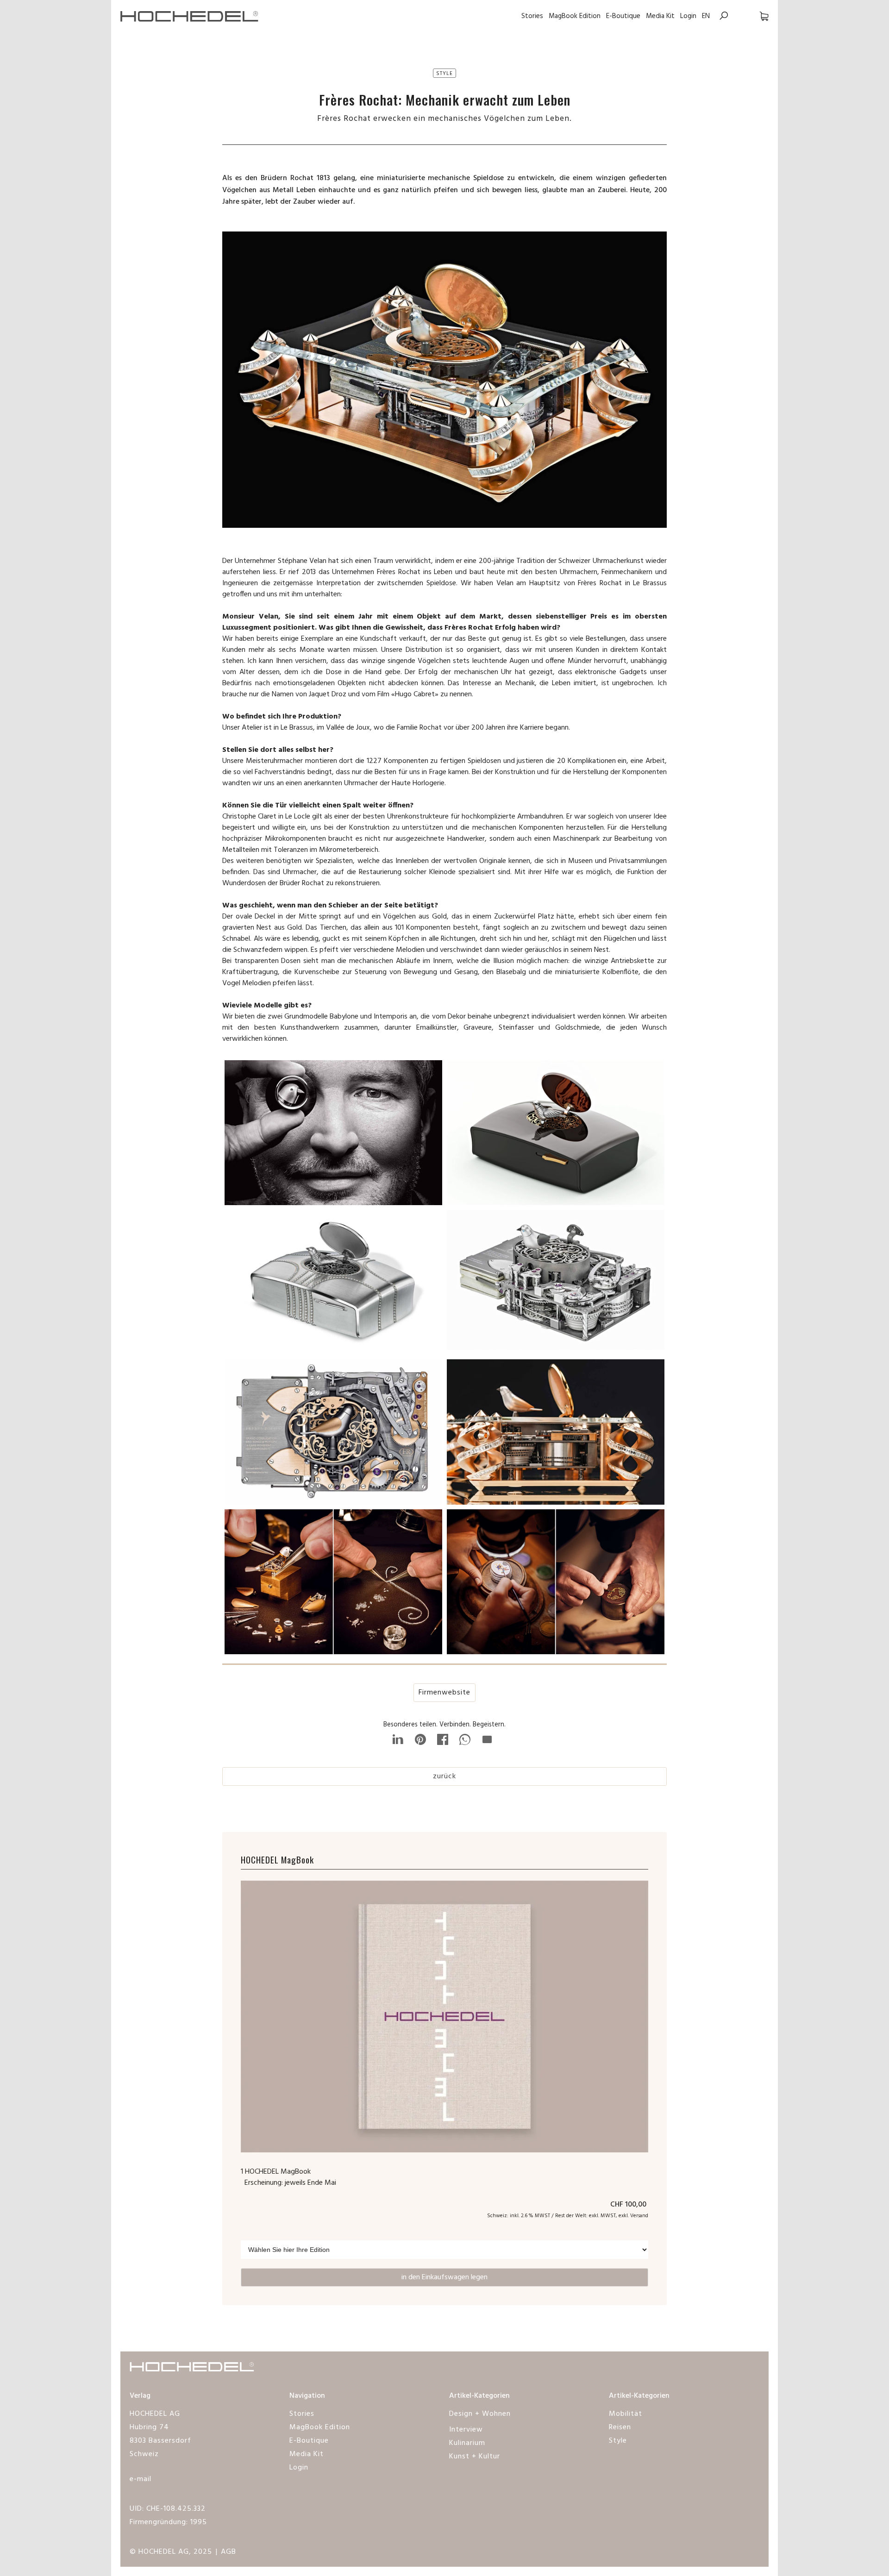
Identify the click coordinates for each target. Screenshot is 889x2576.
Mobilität (626, 2414)
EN (706, 16)
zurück (444, 1776)
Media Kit (660, 16)
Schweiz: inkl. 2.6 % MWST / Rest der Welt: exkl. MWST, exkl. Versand (568, 2216)
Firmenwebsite (444, 1693)
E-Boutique (623, 16)
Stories (532, 16)
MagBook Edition (575, 16)
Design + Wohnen (480, 2414)
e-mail (141, 2479)
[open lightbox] (333, 1135)
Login (688, 16)
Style (618, 2441)
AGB (229, 2552)
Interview (466, 2430)
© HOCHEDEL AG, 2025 (171, 2552)
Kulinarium (467, 2443)
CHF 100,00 (629, 2205)
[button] (755, 16)
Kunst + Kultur (475, 2457)
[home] (190, 16)
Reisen (620, 2427)
